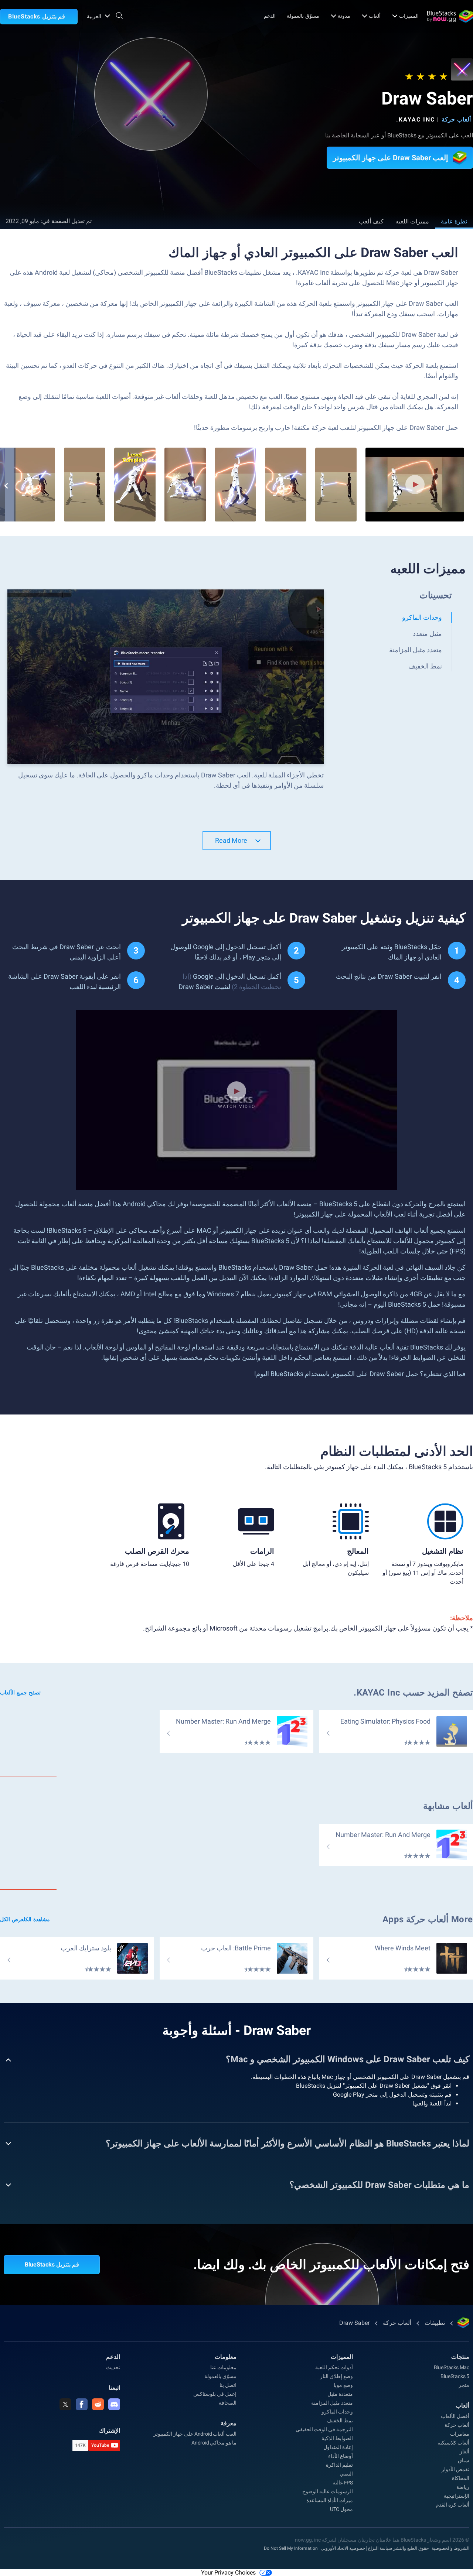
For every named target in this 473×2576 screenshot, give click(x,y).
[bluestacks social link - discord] (114, 2404)
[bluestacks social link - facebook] (82, 2404)
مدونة (344, 16)
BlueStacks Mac (452, 2367)
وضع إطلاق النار (336, 2376)
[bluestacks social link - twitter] (65, 2404)
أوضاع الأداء (341, 2456)
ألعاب (375, 16)
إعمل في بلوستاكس (215, 2394)
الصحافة (228, 2403)
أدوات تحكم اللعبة (334, 2367)
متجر (464, 2385)
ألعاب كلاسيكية (453, 2443)
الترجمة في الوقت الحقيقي (324, 2429)
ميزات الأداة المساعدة (330, 2500)
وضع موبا (343, 2385)
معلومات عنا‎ (223, 2367)
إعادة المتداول (338, 2447)
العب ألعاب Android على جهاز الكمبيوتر (195, 2434)
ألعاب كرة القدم (452, 2505)
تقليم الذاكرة (339, 2465)
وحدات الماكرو (337, 2412)
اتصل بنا (228, 2385)
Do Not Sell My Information (291, 2548)
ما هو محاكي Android (214, 2443)
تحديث (113, 2367)
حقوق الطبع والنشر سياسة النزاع (398, 2548)
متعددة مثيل (340, 2394)
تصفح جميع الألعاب (20, 1693)
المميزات (409, 16)
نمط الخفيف (340, 2421)
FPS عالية (343, 2483)
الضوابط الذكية (337, 2438)
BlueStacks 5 (455, 2376)
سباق (464, 2460)
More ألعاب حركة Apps (428, 1919)
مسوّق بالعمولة (303, 16)
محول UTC (341, 2509)
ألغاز (465, 2452)
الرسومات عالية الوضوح (328, 2491)
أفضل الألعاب (455, 2416)
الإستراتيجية (457, 2496)
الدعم (270, 16)
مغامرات (460, 2434)
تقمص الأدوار (455, 2469)
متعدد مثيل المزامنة (332, 2403)
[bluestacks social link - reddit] (98, 2404)
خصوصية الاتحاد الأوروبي (343, 2548)
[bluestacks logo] (450, 16)
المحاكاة (461, 2478)
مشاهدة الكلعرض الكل (25, 1919)
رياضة (463, 2487)
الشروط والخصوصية (450, 2548)
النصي (346, 2474)
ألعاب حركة (456, 119)
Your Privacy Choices (228, 2572)
